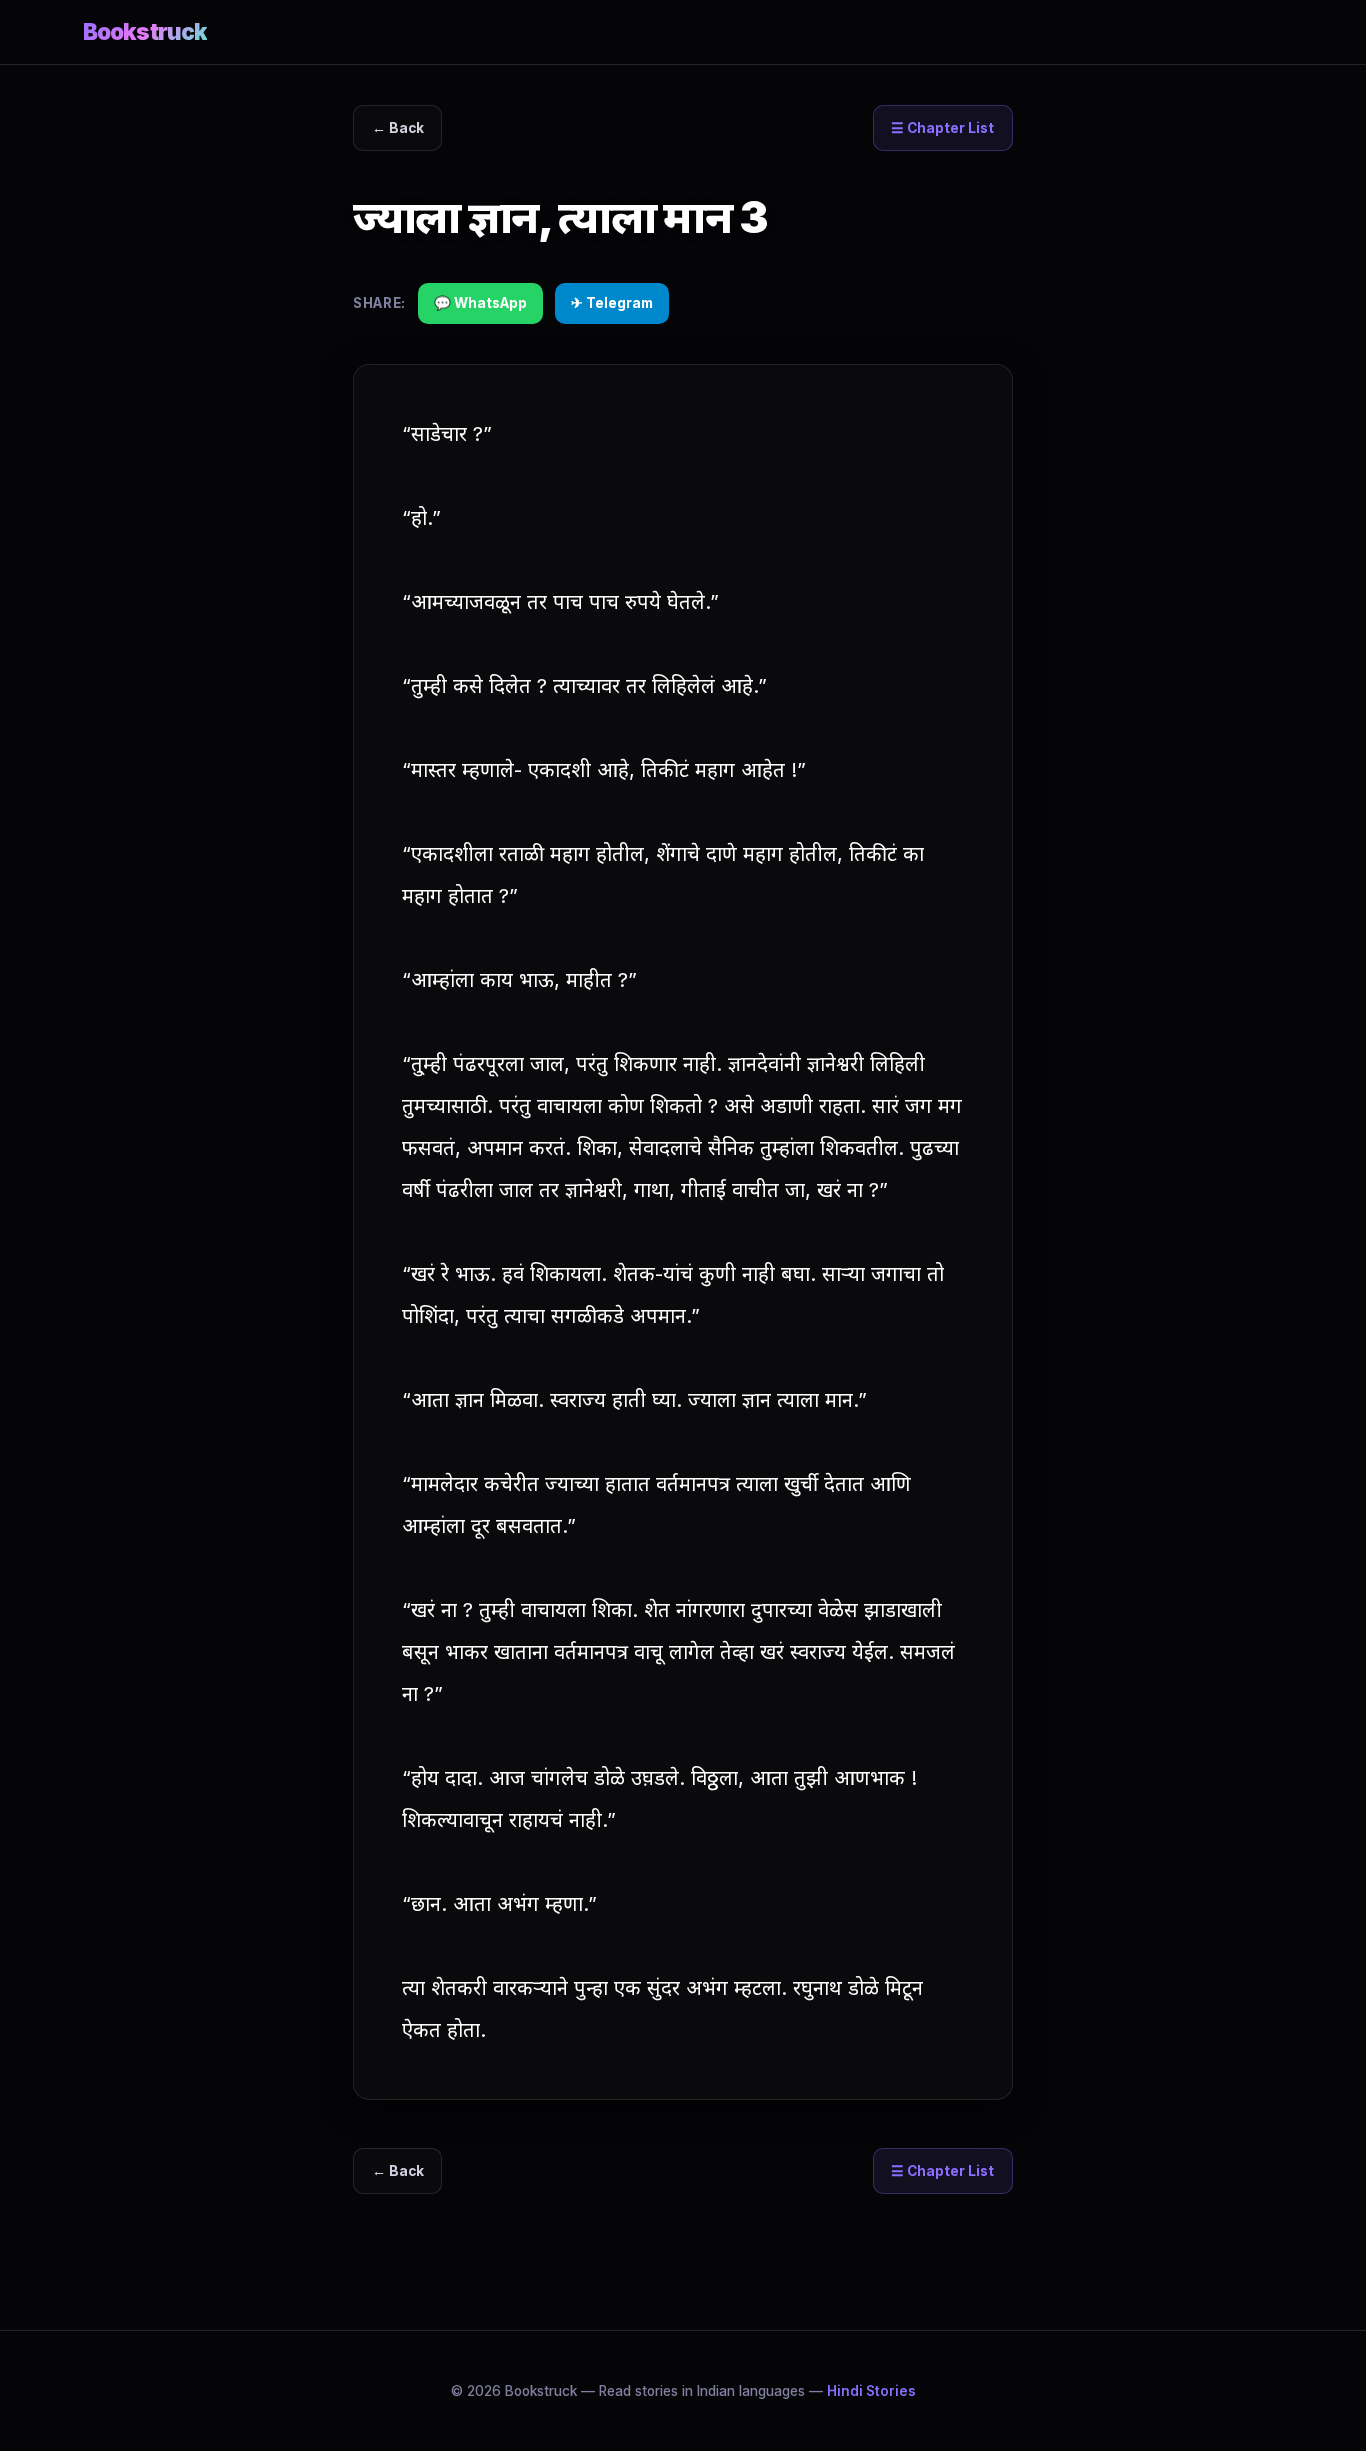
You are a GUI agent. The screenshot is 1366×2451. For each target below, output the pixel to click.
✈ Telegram (612, 303)
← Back (398, 128)
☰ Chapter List (942, 128)
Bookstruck (145, 31)
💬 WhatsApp (480, 303)
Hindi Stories (871, 2391)
